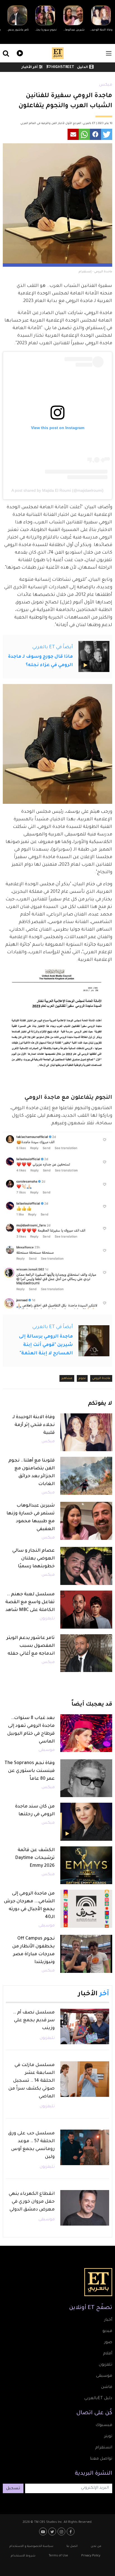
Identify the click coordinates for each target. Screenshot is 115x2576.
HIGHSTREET (62, 67)
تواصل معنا (101, 2459)
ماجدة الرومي (101, 1378)
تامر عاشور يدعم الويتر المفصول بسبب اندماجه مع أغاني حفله (31, 1646)
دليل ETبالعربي (98, 2399)
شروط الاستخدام (23, 2556)
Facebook (71, 2531)
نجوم (82, 1378)
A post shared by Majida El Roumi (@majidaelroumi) (57, 490)
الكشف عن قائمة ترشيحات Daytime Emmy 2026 (35, 1858)
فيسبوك (104, 2425)
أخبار (108, 2320)
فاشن (107, 2387)
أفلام (108, 2354)
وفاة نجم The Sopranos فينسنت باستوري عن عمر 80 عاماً (30, 1771)
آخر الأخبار (30, 67)
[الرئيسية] (58, 53)
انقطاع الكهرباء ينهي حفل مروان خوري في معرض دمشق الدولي (32, 2202)
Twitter (53, 2531)
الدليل (82, 67)
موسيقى (47, 1750)
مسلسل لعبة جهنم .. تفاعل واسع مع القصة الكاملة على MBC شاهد (30, 1602)
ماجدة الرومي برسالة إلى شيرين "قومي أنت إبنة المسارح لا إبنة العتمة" (46, 1345)
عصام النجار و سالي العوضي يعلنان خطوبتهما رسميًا (33, 1559)
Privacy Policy (91, 2556)
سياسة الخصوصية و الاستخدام (31, 2546)
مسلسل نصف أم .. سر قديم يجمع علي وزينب (34, 2020)
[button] (107, 134)
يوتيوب (44, 2531)
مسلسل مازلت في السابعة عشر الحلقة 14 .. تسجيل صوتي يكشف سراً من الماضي (32, 2081)
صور (108, 2343)
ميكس (106, 85)
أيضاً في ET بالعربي (53, 647)
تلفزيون (106, 2365)
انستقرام (104, 2448)
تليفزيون (47, 1619)
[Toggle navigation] (109, 53)
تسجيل (13, 2489)
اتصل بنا (72, 2546)
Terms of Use (58, 2556)
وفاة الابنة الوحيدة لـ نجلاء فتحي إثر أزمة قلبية (33, 1425)
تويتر (108, 2437)
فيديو (19, 52)
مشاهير (67, 1378)
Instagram (62, 2531)
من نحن (96, 2546)
